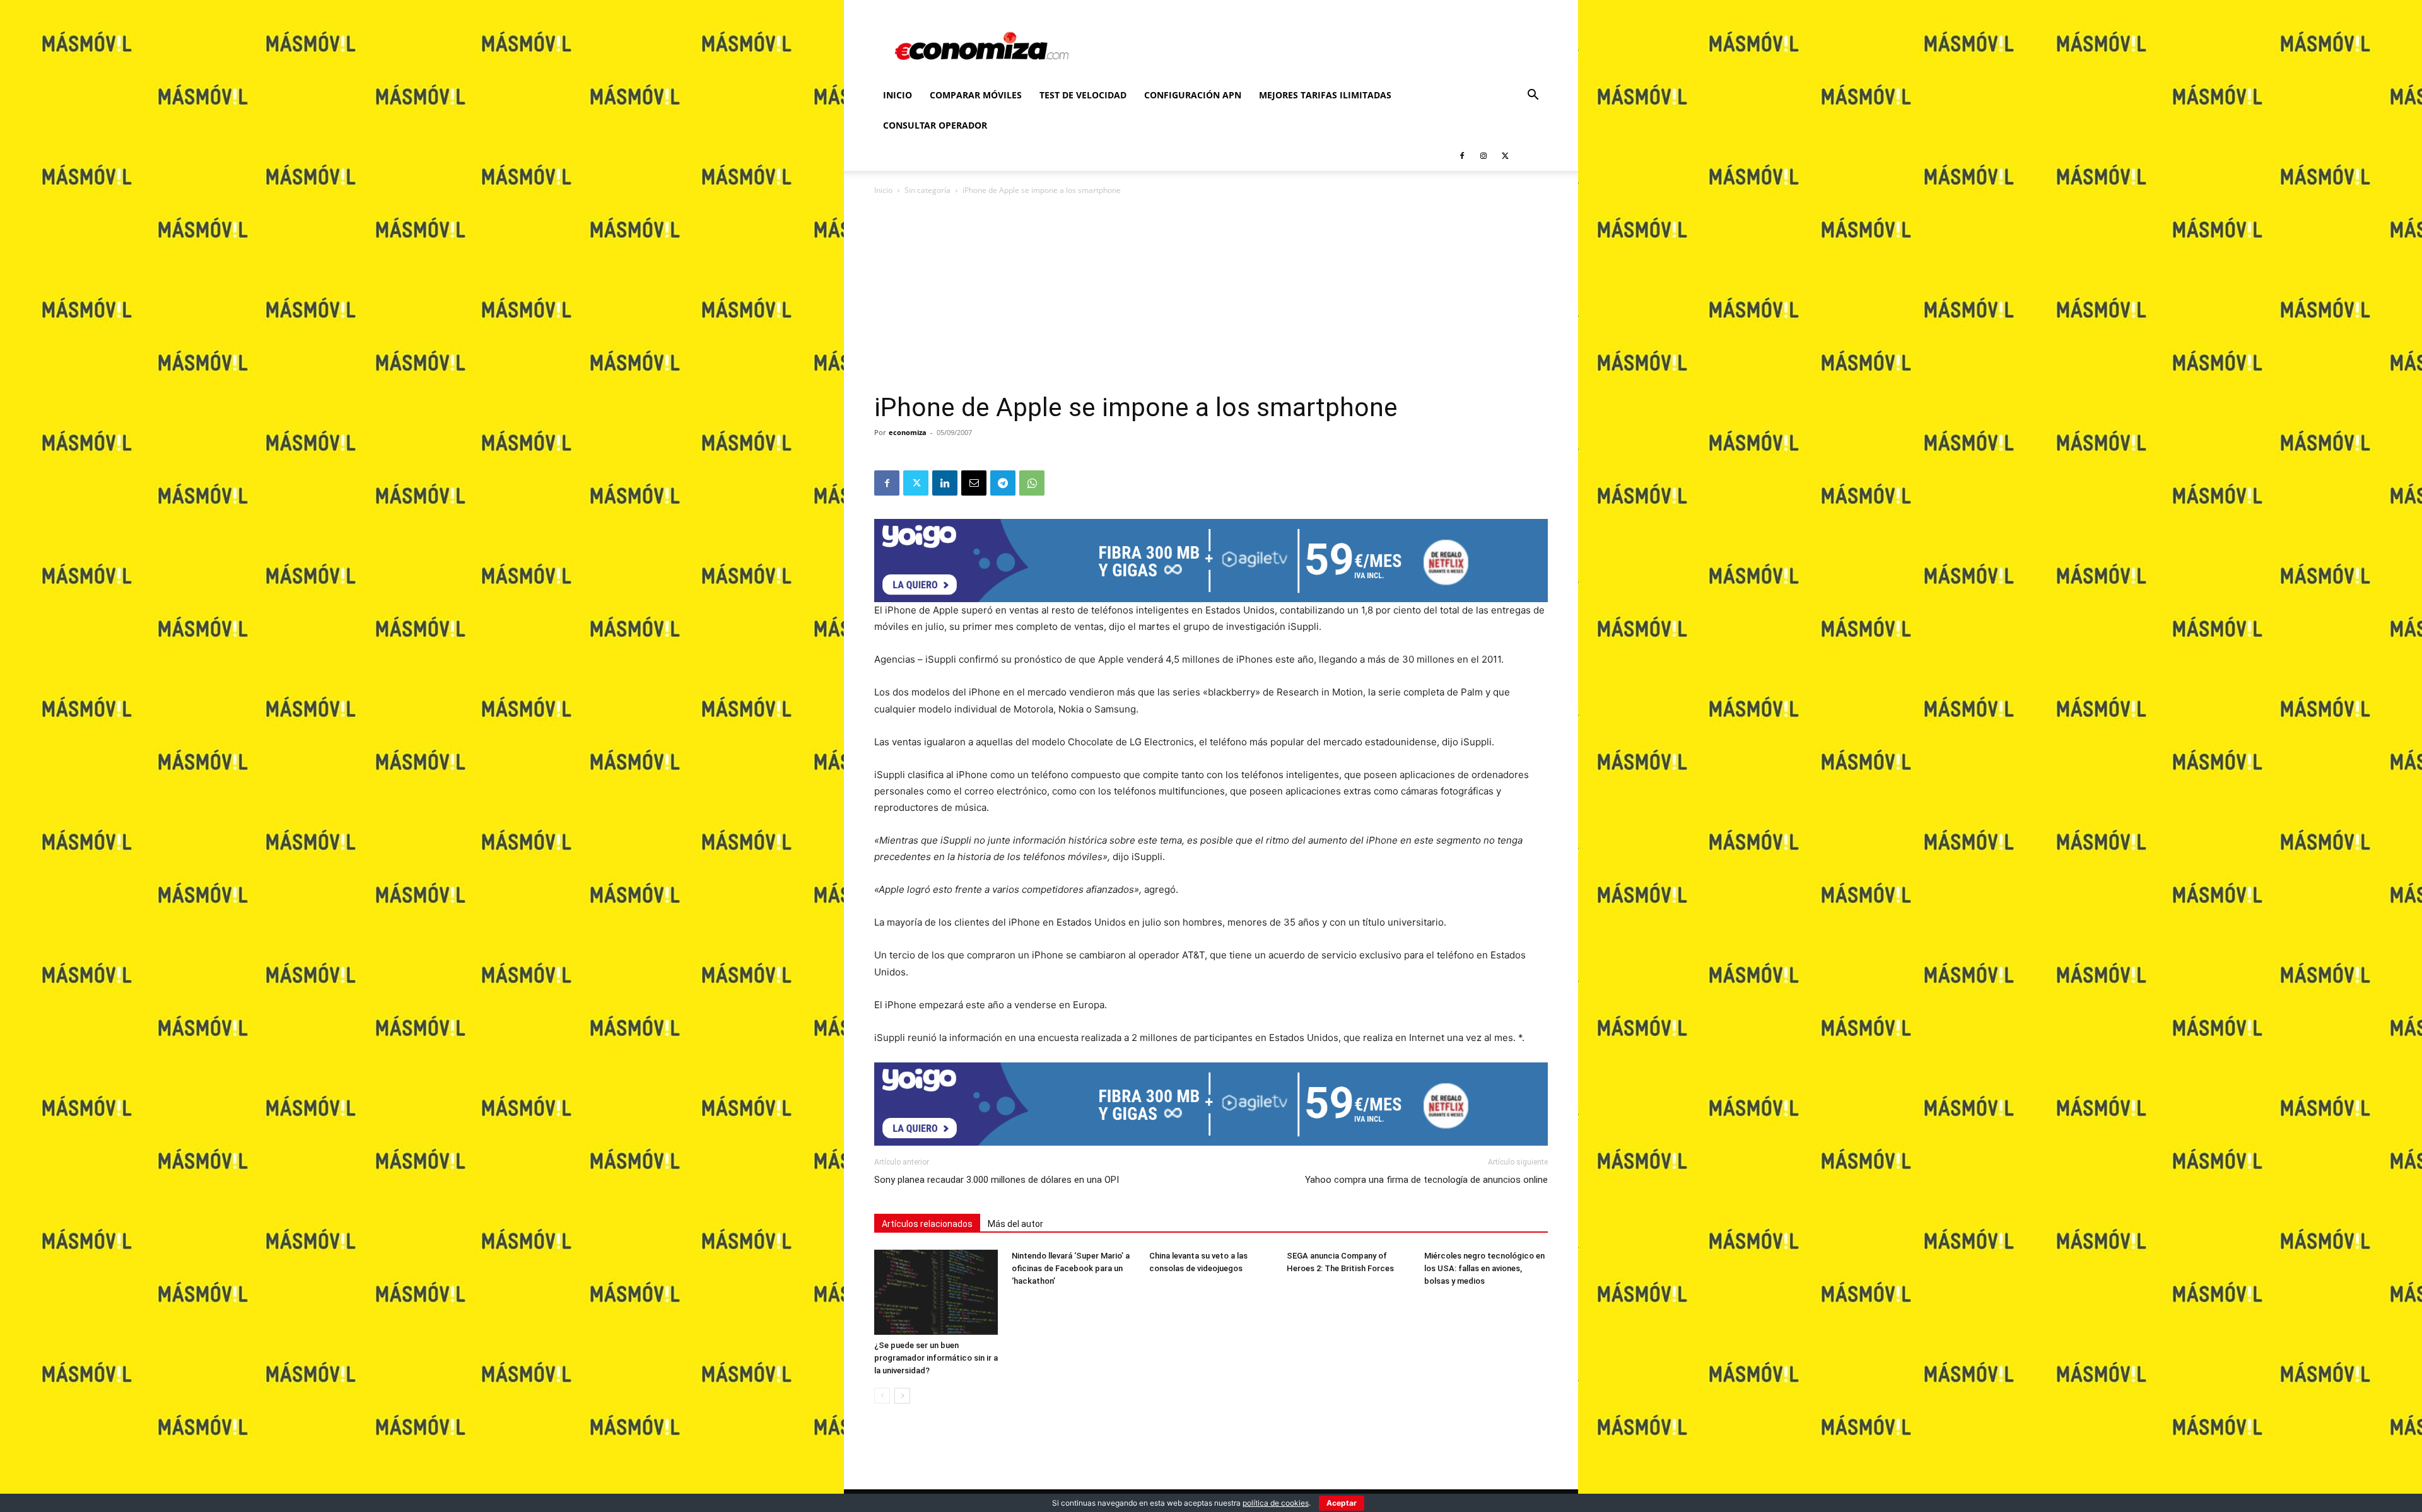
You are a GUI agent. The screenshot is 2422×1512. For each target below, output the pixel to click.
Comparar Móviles (976, 95)
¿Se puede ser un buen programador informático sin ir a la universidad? (936, 1358)
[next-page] (902, 1396)
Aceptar (1342, 1503)
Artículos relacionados (927, 1224)
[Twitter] (1505, 156)
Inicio (898, 95)
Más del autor (1015, 1224)
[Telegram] (1003, 483)
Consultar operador (935, 125)
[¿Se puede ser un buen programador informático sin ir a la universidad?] (936, 1292)
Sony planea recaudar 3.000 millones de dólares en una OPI (997, 1180)
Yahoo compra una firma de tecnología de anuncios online (1426, 1180)
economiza (908, 432)
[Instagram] (1483, 156)
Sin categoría (927, 190)
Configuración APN (1193, 95)
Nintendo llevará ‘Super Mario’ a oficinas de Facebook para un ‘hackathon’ (1071, 1268)
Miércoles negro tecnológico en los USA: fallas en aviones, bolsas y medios (1484, 1268)
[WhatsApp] (1032, 483)
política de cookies (1276, 1503)
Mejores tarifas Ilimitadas (1325, 95)
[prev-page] (882, 1396)
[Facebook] (1462, 156)
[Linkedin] (945, 483)
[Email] (974, 483)
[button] (1533, 96)
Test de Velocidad (1083, 95)
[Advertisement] (1211, 298)
